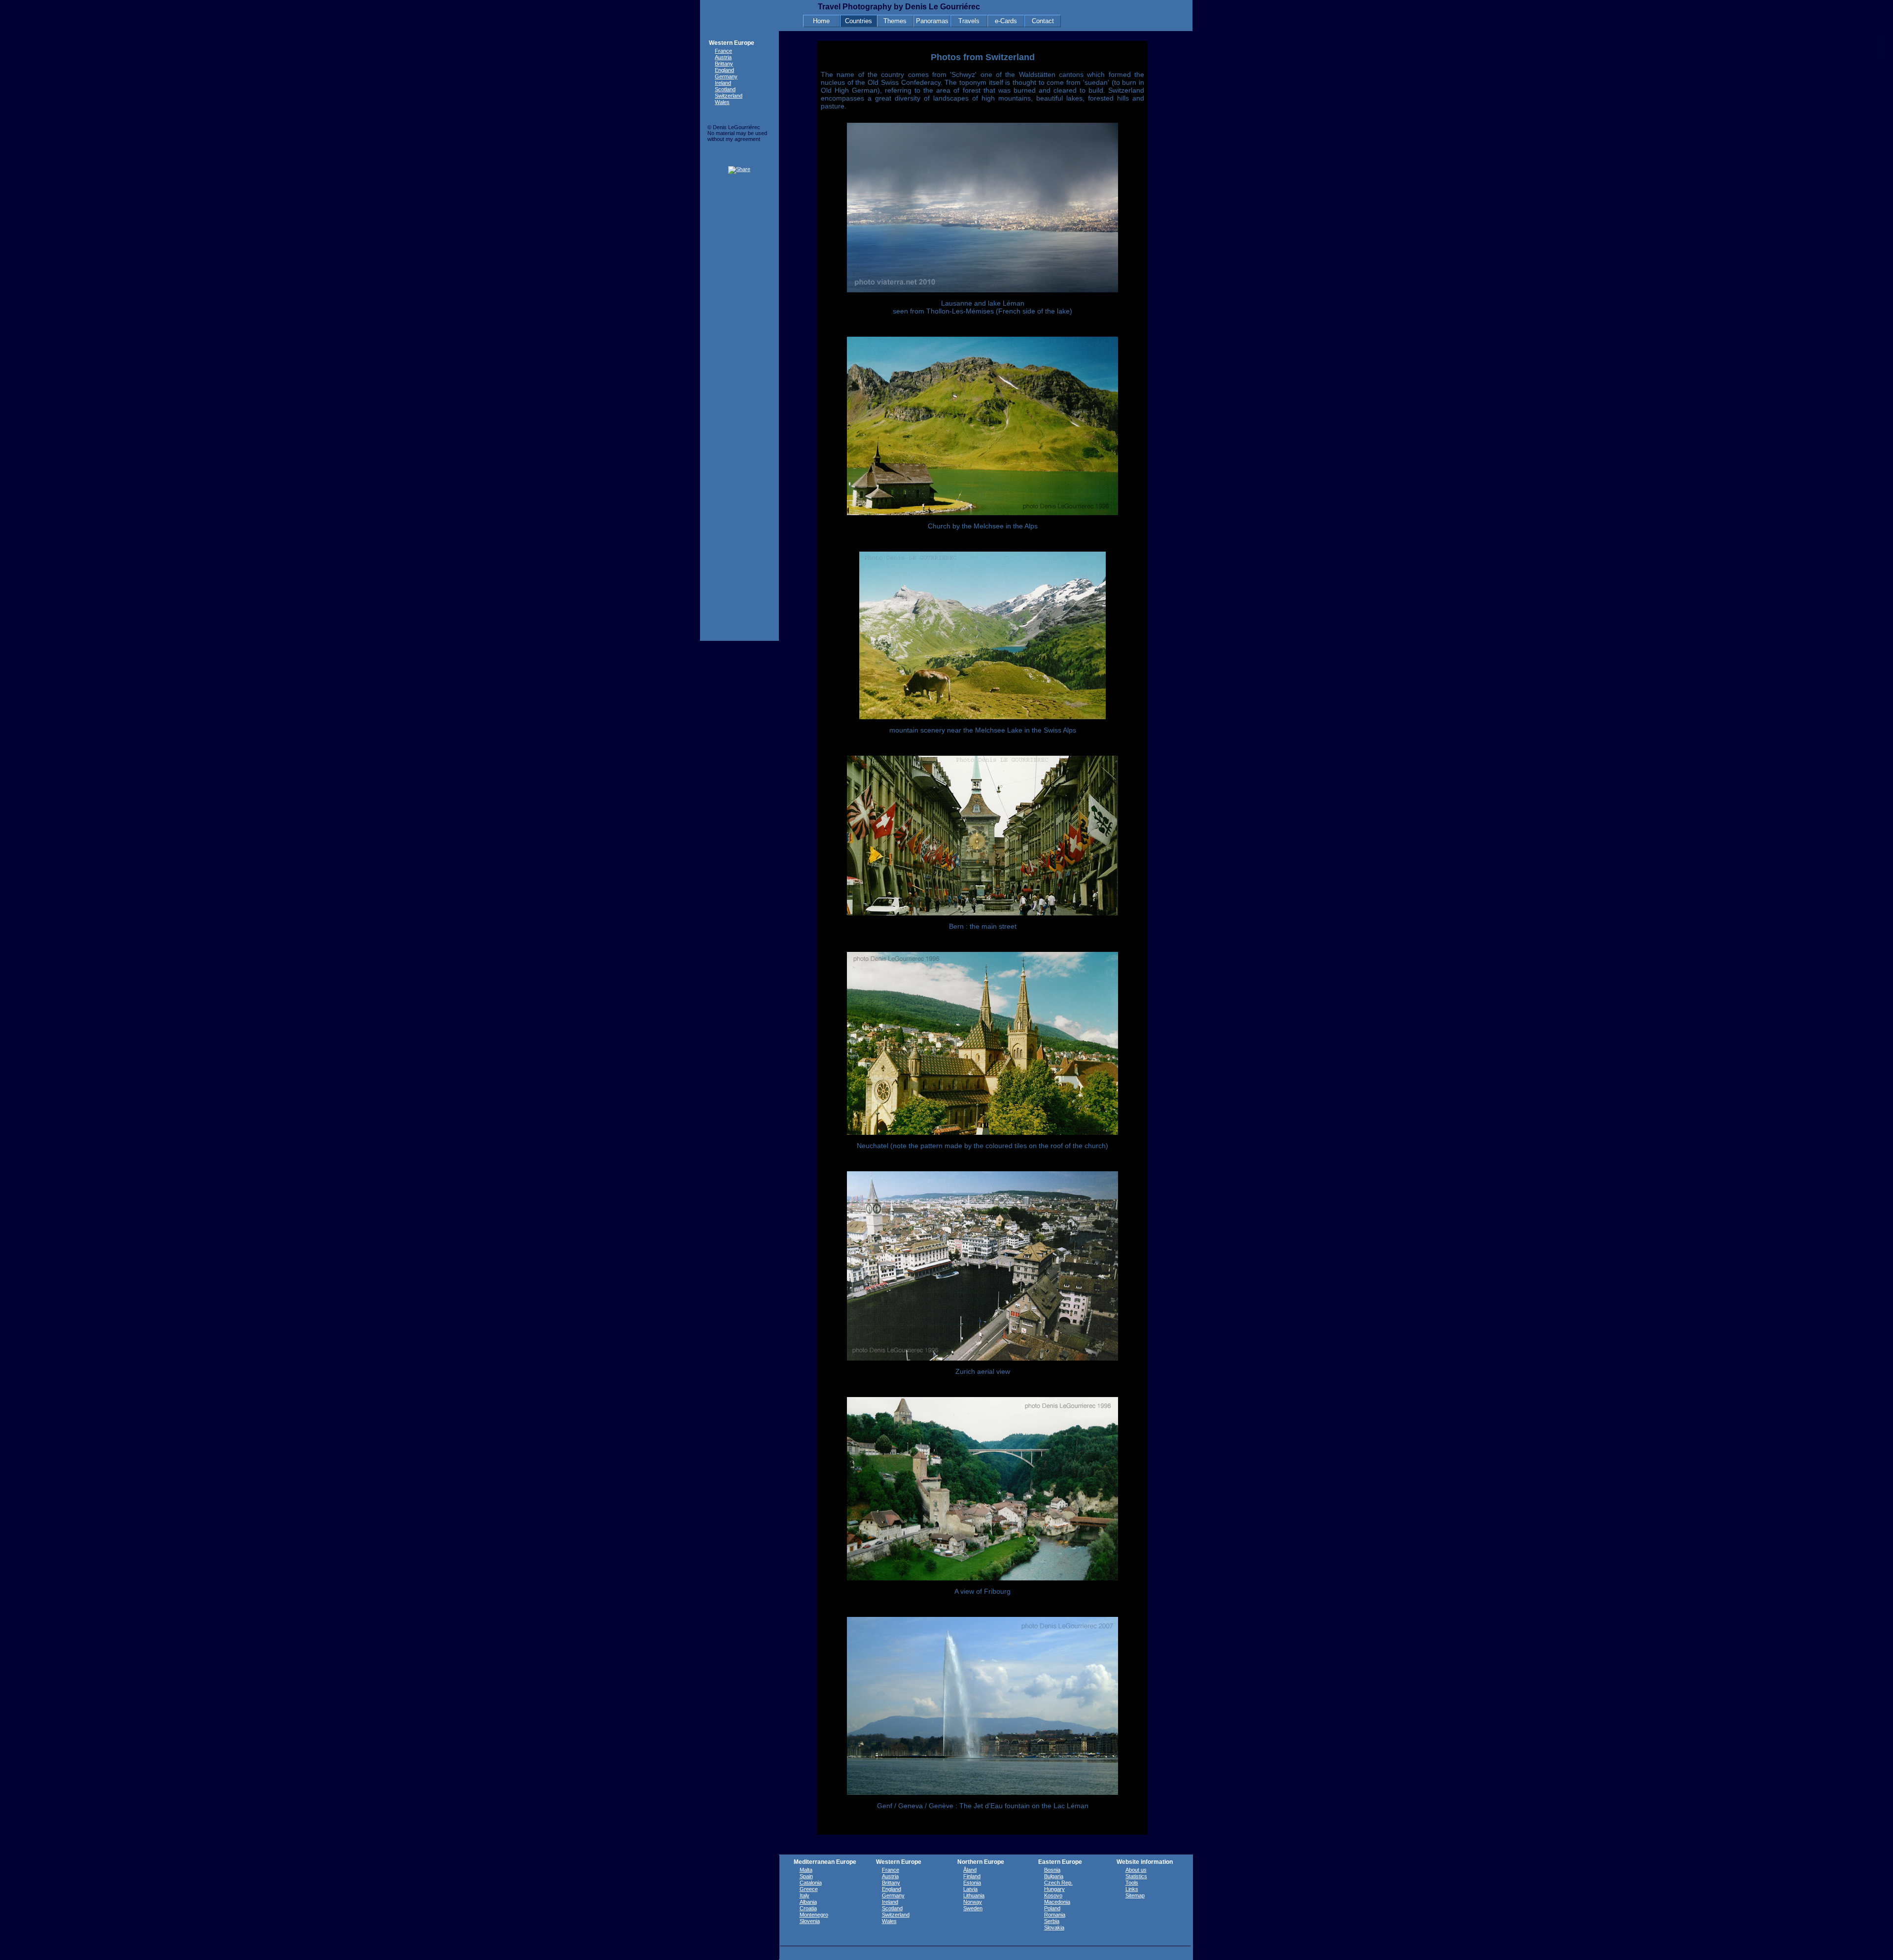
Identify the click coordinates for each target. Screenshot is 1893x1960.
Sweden (973, 1908)
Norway (973, 1902)
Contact (1043, 21)
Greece (809, 1889)
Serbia (1052, 1921)
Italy (805, 1895)
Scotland (725, 89)
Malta (806, 1870)
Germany (726, 76)
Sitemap (1135, 1895)
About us (1136, 1870)
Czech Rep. (1058, 1883)
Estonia (972, 1883)
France (723, 51)
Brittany (724, 64)
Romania (1055, 1915)
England (724, 70)
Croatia (808, 1908)
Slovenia (810, 1921)
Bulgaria (1054, 1876)
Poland (1052, 1908)
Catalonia (811, 1883)
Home (821, 21)
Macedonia (1057, 1902)
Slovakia (1054, 1927)
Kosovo (1053, 1895)
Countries (859, 21)
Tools (1132, 1883)
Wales (722, 102)
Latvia (970, 1889)
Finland (972, 1876)
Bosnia (1052, 1870)
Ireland (723, 83)
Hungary (1054, 1889)
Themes (895, 21)
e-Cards (1006, 21)
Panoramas (932, 21)
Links (1132, 1889)
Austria (723, 57)
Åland (970, 1870)
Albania (808, 1902)
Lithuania (974, 1895)
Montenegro (814, 1915)
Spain (806, 1876)
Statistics (1136, 1876)
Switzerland (729, 96)
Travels (969, 21)
